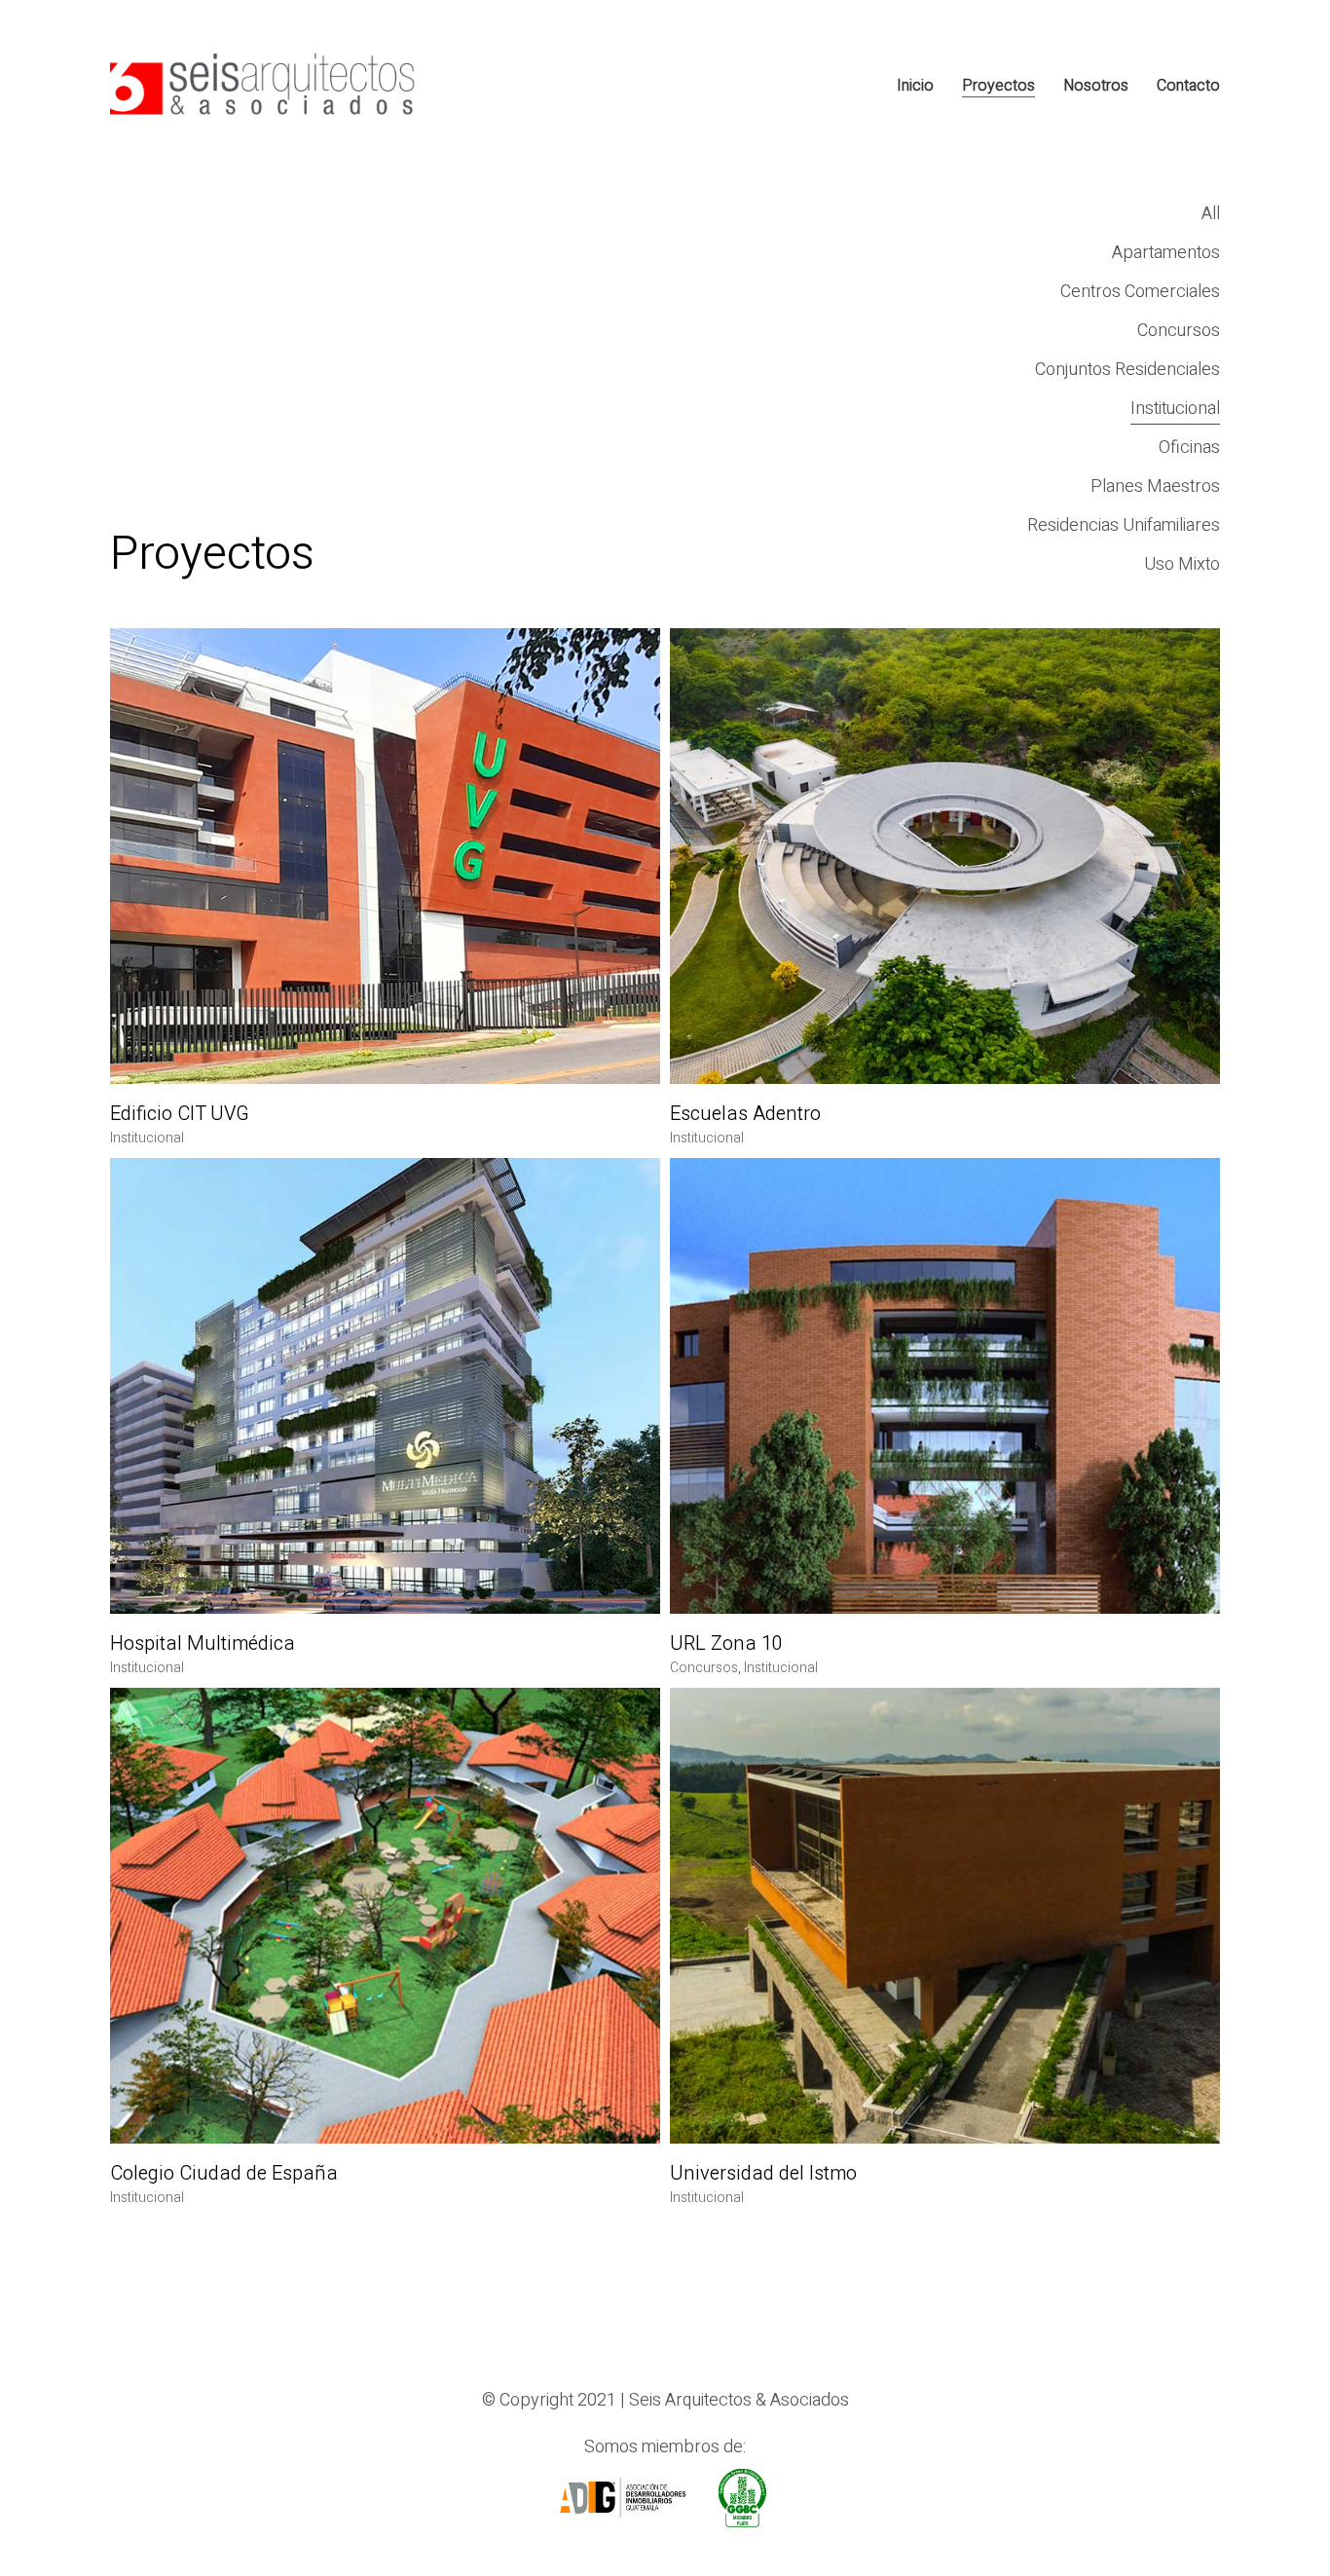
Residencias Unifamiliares (1124, 525)
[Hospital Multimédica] (385, 1386)
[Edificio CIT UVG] (385, 856)
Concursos (1179, 331)
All (1211, 214)
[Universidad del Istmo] (945, 1916)
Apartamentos (1166, 253)
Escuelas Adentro (745, 1114)
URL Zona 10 (726, 1644)
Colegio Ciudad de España (224, 2174)
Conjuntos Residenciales (1127, 370)
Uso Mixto (1182, 564)
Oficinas (1189, 448)
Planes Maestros (1155, 486)
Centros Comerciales (1140, 292)
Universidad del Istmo (763, 2174)
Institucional (1175, 409)
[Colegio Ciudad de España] (385, 1916)
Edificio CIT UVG (180, 1114)
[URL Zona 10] (945, 1386)
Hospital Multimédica (203, 1644)
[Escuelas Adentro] (945, 856)
